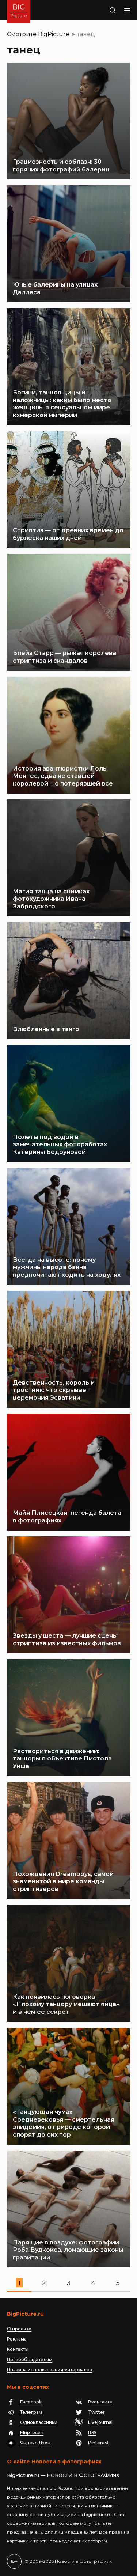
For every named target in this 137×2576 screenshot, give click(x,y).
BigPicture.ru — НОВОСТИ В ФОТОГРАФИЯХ (63, 2475)
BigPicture (54, 34)
